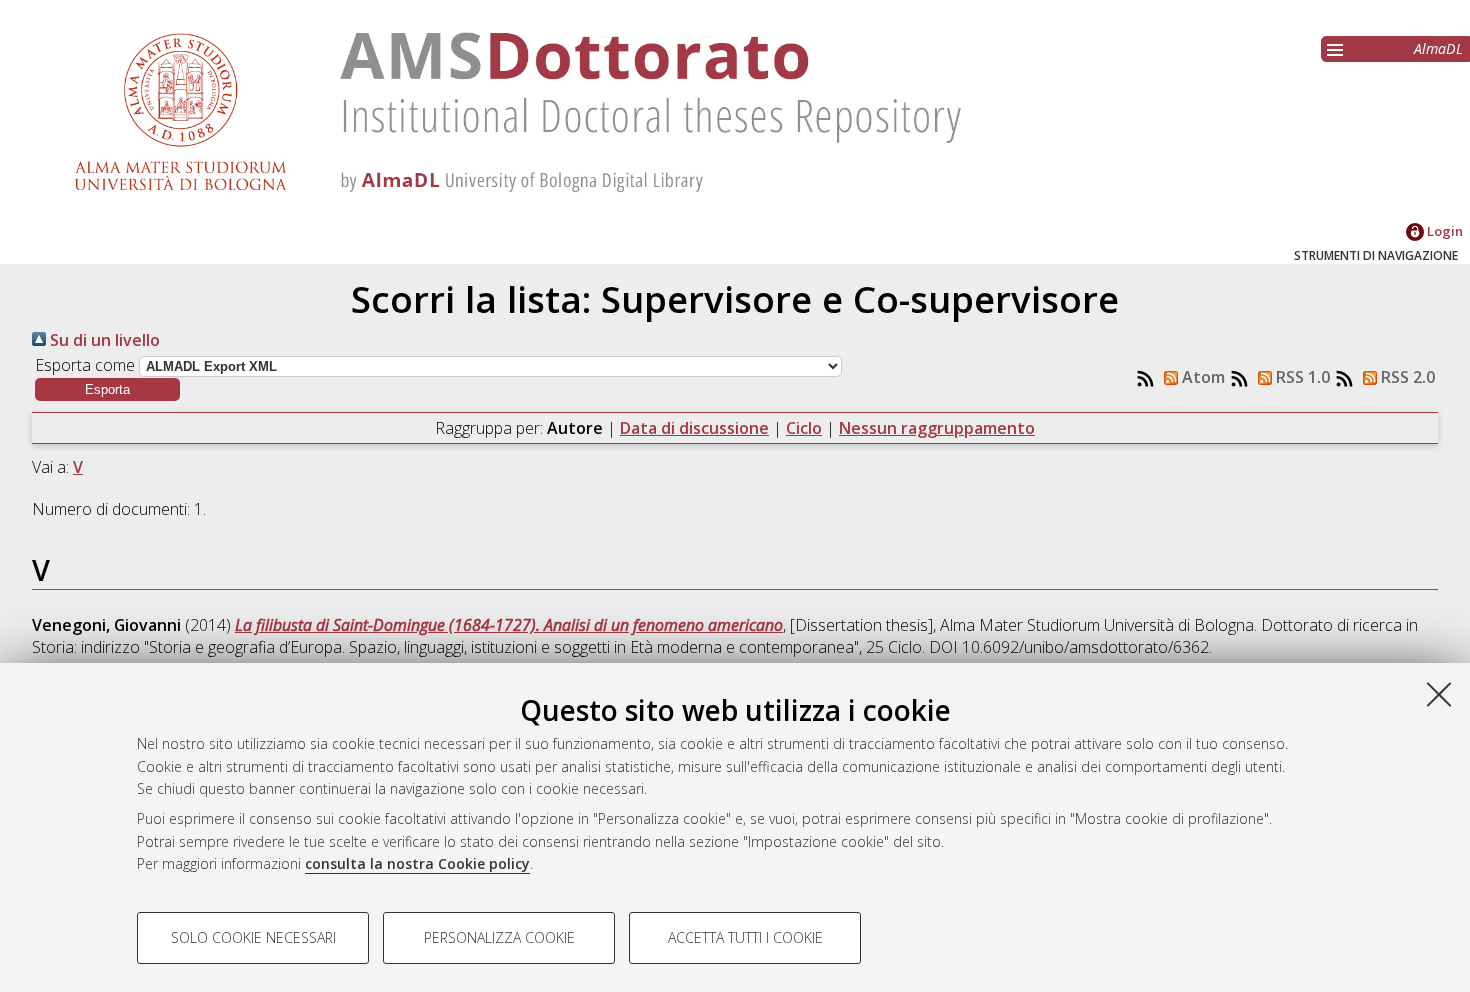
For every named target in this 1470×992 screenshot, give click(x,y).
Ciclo (804, 428)
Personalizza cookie (499, 937)
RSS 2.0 (1406, 377)
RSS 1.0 (1301, 377)
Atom (1201, 377)
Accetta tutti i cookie (745, 937)
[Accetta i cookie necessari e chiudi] (1439, 694)
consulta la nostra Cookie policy (417, 863)
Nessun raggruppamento (937, 428)
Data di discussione (694, 428)
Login (1443, 231)
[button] (107, 389)
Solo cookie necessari (253, 937)
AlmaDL (1438, 48)
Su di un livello (103, 340)
